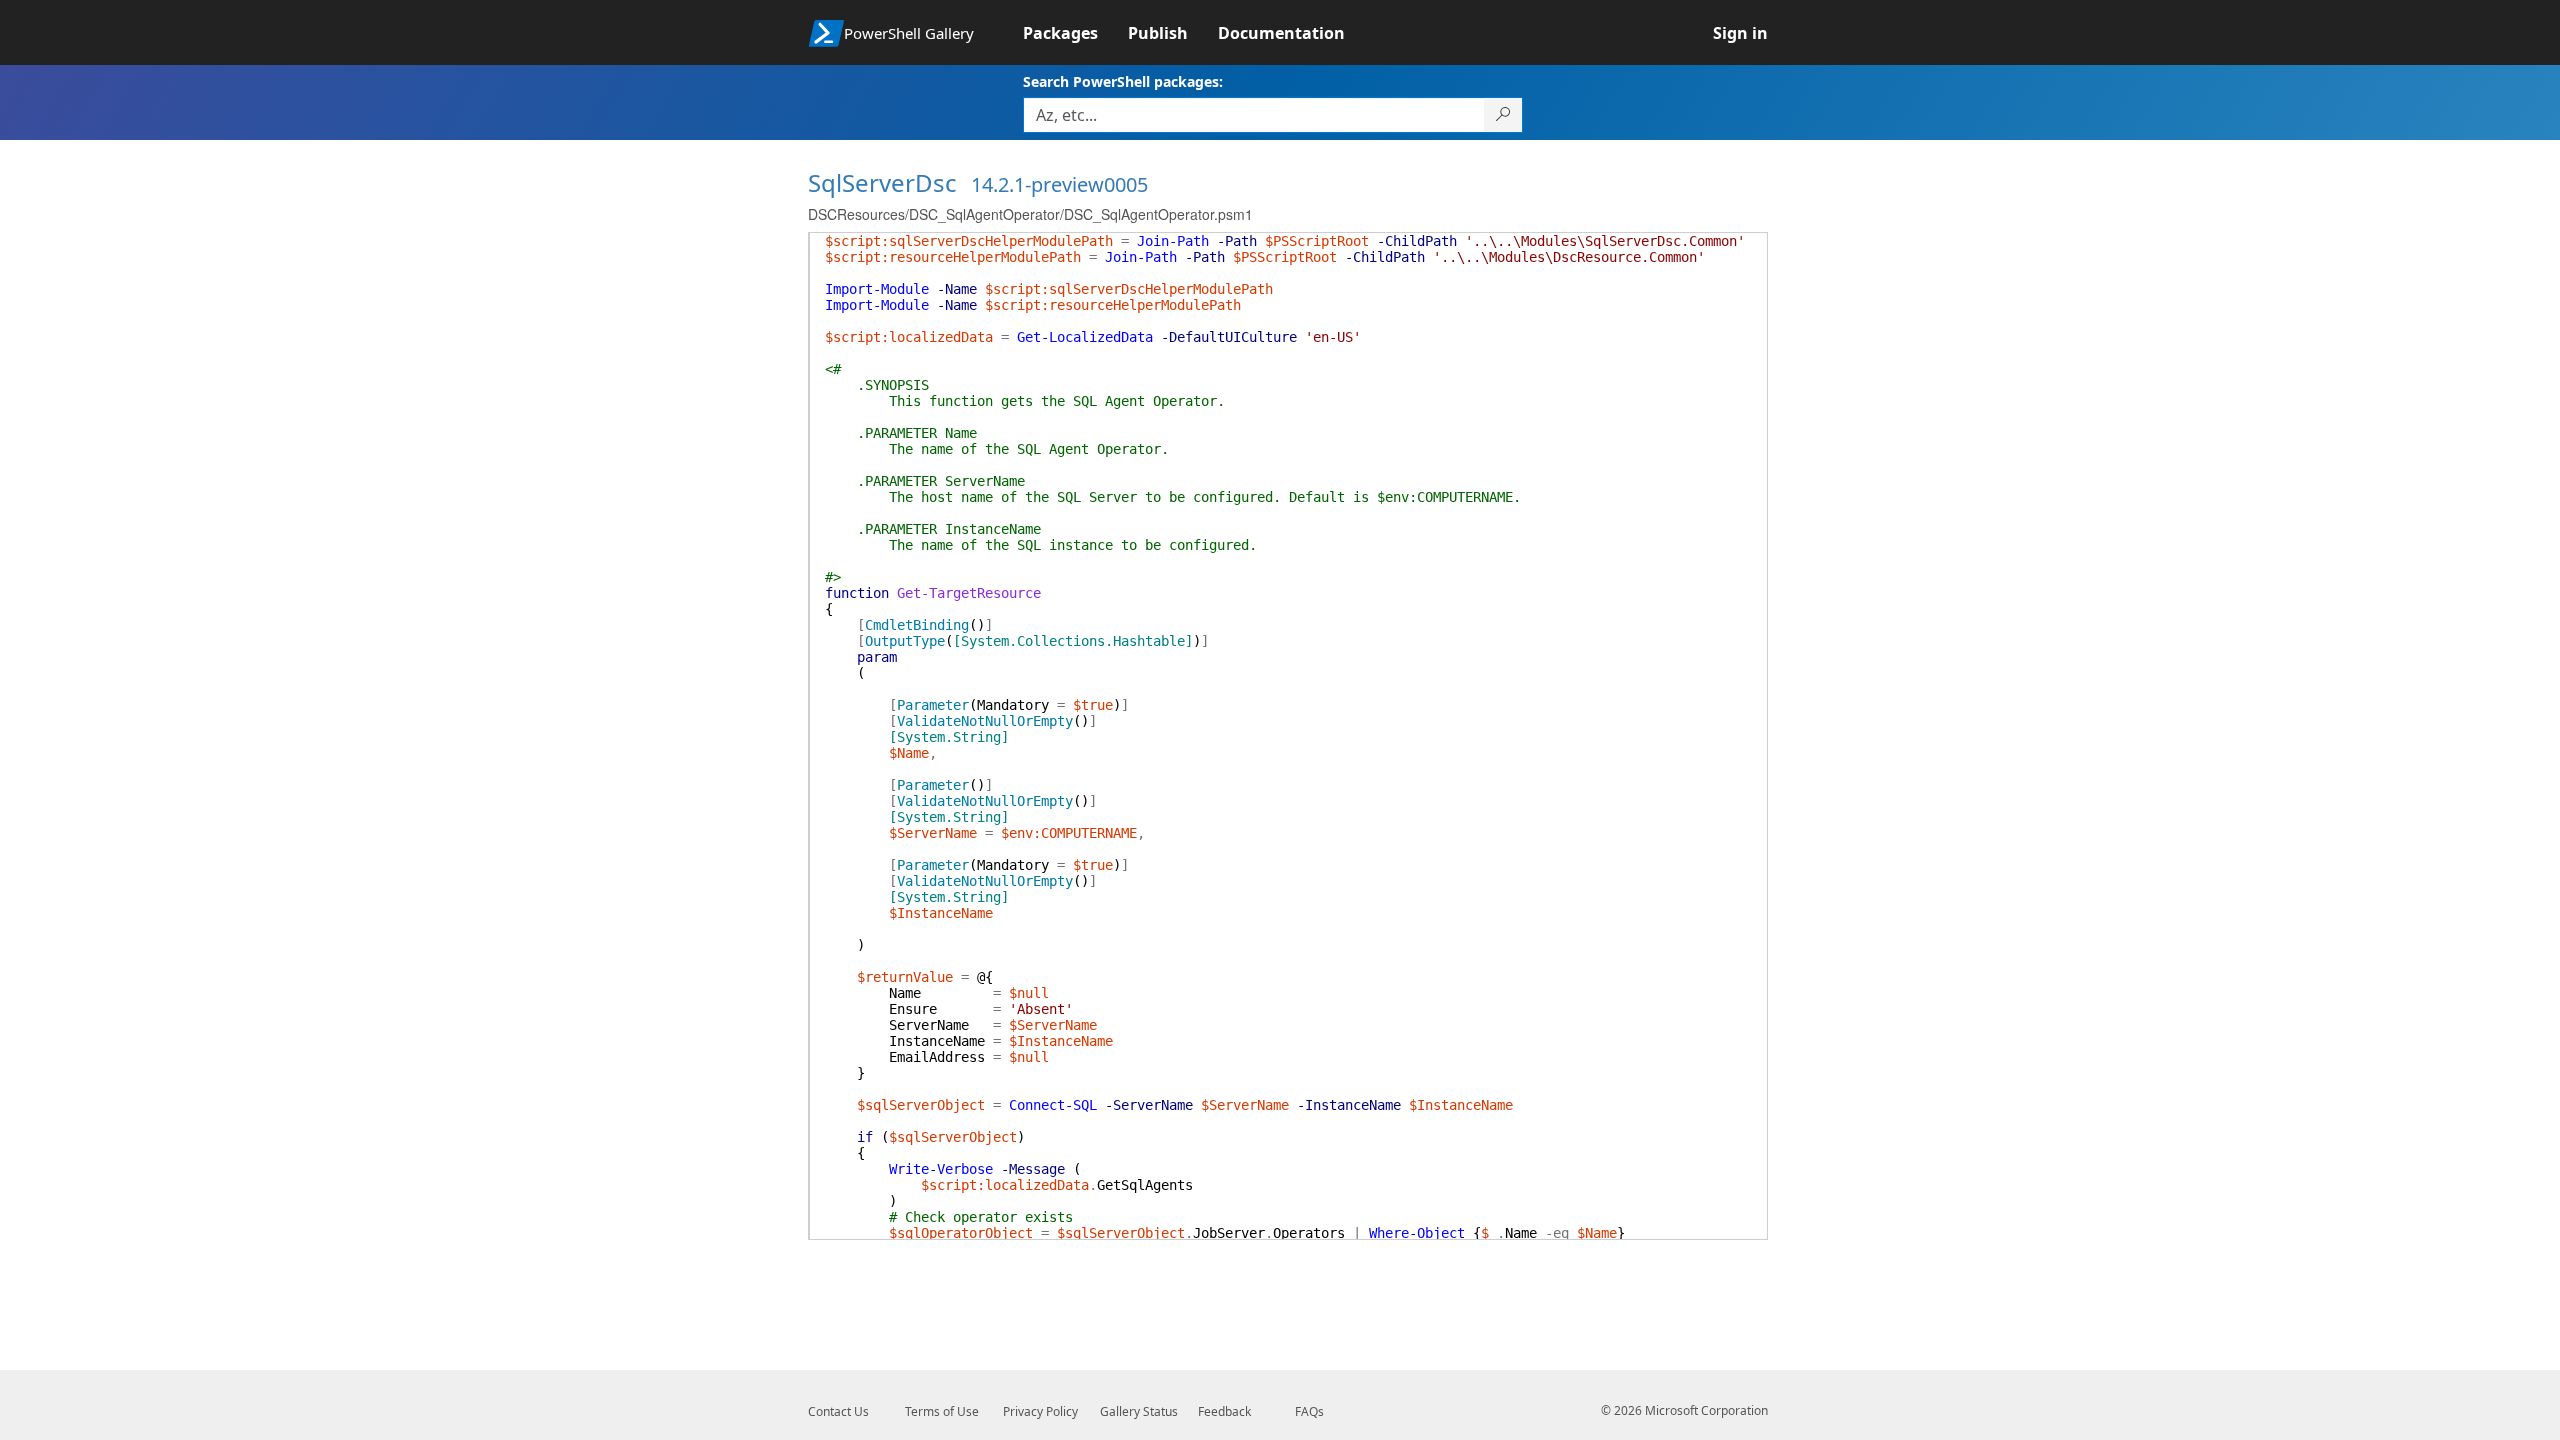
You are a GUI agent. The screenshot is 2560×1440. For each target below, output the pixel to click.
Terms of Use (942, 1411)
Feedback (1224, 1411)
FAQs (1309, 1411)
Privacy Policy (1040, 1411)
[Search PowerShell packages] (1503, 115)
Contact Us (838, 1411)
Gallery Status (1139, 1411)
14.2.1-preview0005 (1059, 184)
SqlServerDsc (882, 182)
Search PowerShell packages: (1123, 81)
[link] (1075, 33)
